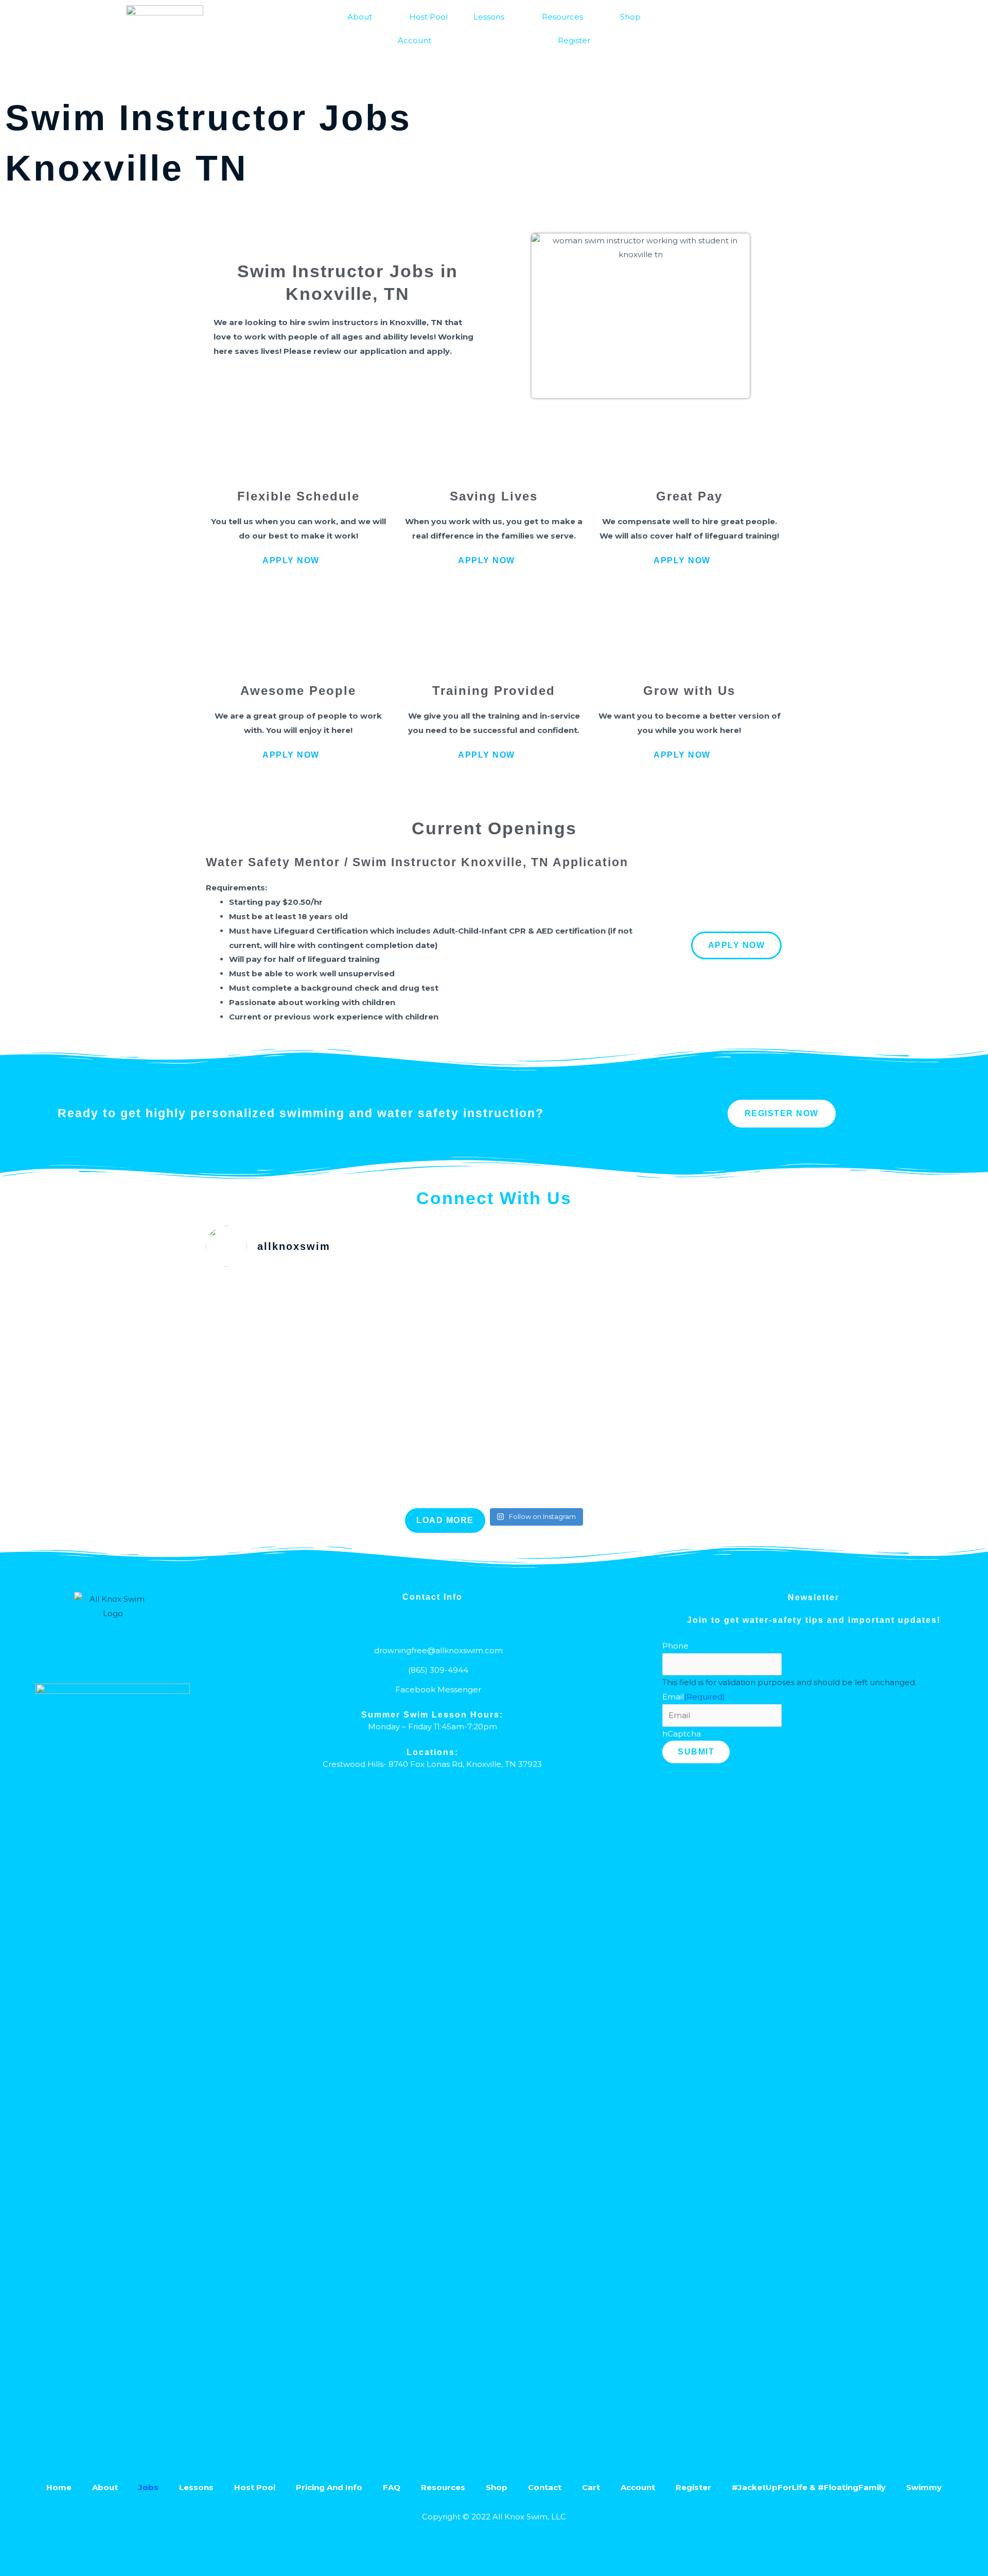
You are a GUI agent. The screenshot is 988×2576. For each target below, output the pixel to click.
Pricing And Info (329, 2487)
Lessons (489, 17)
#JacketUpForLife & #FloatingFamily (809, 2487)
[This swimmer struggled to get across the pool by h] (688, 1315)
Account (414, 40)
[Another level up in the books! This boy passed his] (300, 1294)
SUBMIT (696, 1752)
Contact (545, 2487)
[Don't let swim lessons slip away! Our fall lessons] (300, 1435)
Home (59, 2487)
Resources (562, 17)
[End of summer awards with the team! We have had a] (688, 1406)
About (360, 17)
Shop (630, 17)
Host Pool (428, 17)
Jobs (148, 2487)
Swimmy (924, 2487)
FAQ (392, 2487)
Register (574, 40)
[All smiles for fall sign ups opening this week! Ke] (494, 1392)
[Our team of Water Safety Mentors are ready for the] (494, 1322)
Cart (591, 2487)
